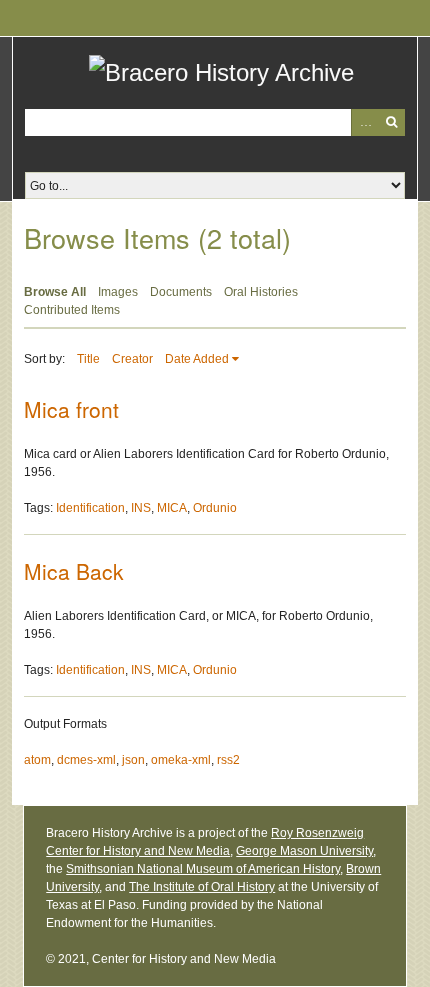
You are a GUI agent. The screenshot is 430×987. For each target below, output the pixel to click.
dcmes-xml (86, 760)
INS (141, 508)
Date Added (197, 359)
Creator (132, 359)
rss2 (228, 760)
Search (391, 122)
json (133, 760)
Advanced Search (364, 122)
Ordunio (215, 508)
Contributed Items (72, 310)
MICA (172, 508)
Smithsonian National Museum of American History (203, 869)
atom (37, 760)
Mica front (71, 409)
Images (118, 292)
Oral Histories (261, 292)
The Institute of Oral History (202, 887)
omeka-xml (181, 760)
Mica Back (74, 571)
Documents (181, 292)
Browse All (55, 292)
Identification (90, 508)
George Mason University (304, 851)
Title (88, 359)
